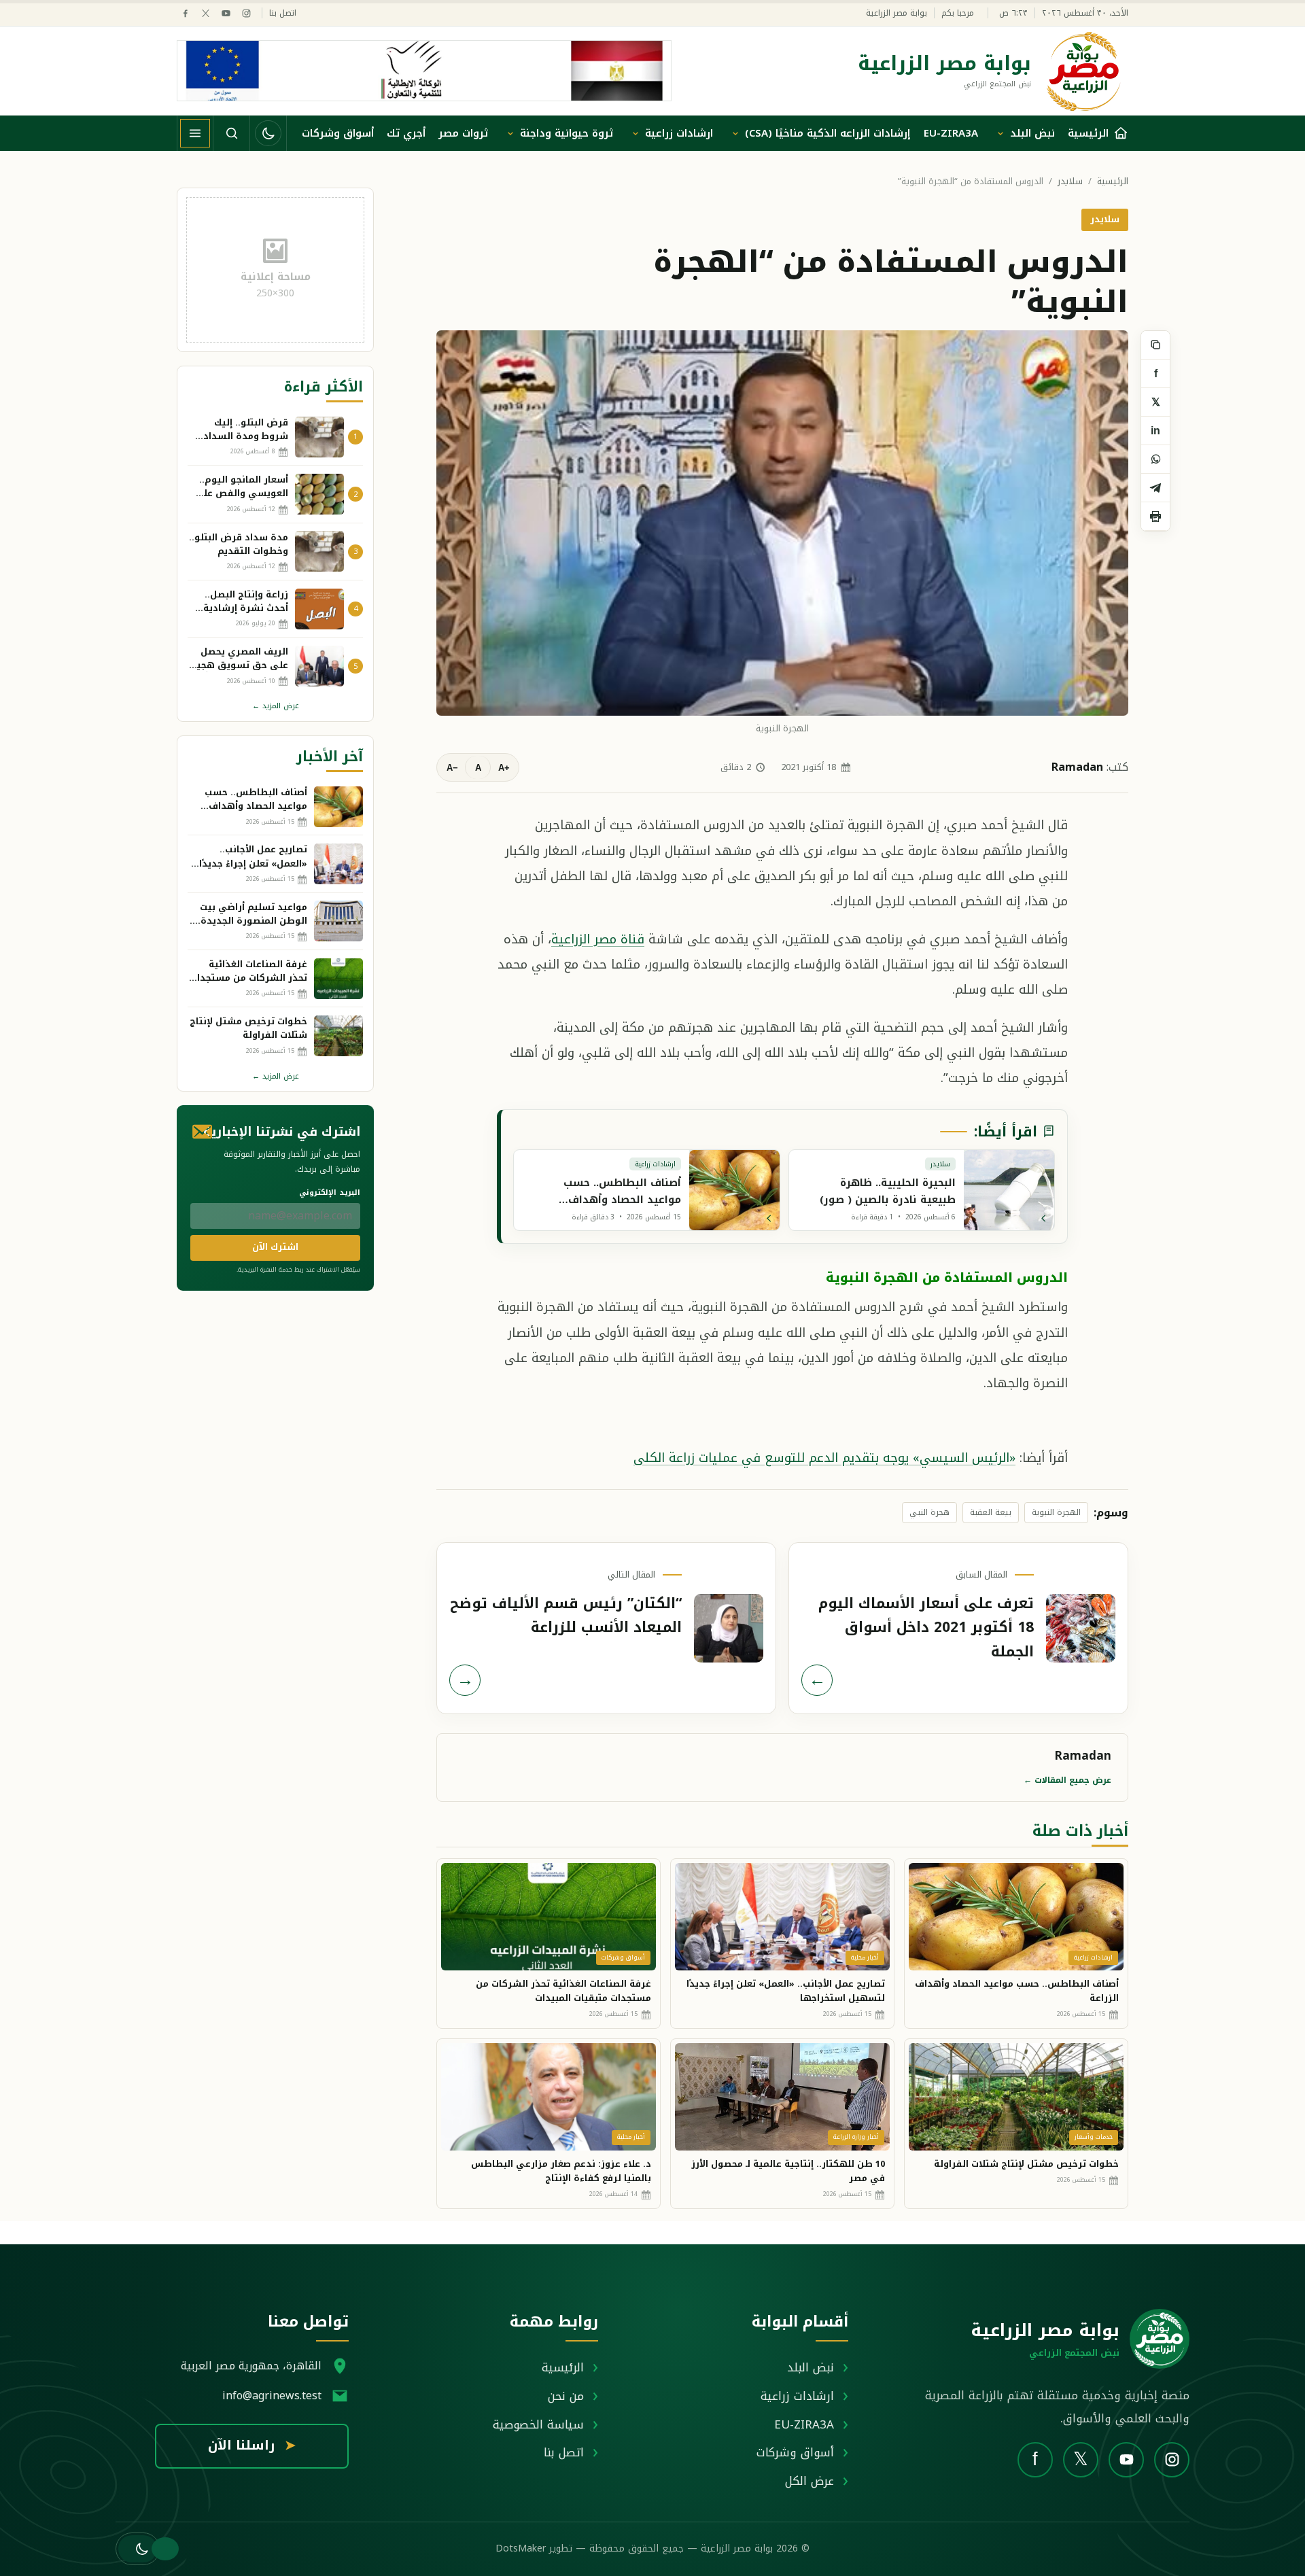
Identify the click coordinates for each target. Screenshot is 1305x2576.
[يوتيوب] (226, 13)
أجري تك (406, 133)
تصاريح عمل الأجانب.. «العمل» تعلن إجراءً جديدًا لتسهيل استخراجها (786, 1991)
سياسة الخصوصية (538, 2424)
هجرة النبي (929, 1512)
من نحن (566, 2396)
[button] (138, 2549)
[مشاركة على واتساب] (1155, 459)
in (1155, 431)
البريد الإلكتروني (330, 1193)
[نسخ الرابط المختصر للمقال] (1155, 345)
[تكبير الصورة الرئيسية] (782, 523)
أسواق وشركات (338, 133)
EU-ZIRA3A (951, 133)
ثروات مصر (463, 133)
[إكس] (206, 13)
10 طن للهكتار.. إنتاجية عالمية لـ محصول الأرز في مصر (788, 2171)
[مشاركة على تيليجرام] (1155, 488)
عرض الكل (810, 2481)
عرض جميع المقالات (1067, 1780)
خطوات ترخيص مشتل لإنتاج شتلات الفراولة (1026, 2164)
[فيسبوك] (185, 13)
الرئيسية (1113, 182)
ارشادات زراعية (679, 133)
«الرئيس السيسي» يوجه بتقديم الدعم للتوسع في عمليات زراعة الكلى (824, 1458)
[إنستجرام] (246, 13)
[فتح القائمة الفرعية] (1000, 133)
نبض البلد (1032, 133)
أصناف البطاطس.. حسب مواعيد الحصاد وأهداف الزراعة (1017, 1991)
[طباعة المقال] (1155, 517)
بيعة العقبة (991, 1512)
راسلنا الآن (252, 2446)
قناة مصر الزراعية (598, 939)
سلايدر (1070, 182)
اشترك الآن (275, 1247)
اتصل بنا (283, 13)
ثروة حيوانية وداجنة (567, 133)
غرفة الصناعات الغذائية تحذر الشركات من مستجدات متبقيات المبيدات (563, 1991)
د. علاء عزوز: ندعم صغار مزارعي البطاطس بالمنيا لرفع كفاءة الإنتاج (561, 2171)
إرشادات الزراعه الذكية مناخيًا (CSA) (828, 133)
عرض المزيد (276, 706)
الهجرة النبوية (1056, 1512)
